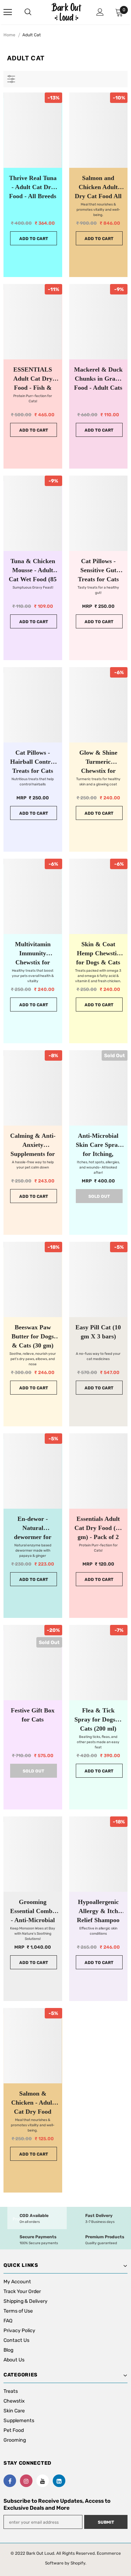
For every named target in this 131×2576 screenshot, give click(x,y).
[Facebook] (10, 2481)
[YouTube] (43, 2481)
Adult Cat (32, 35)
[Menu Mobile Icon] (8, 12)
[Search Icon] (35, 12)
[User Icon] (100, 12)
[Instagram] (26, 2481)
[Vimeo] (59, 2481)
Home (9, 35)
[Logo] (66, 12)
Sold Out (99, 1196)
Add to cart (34, 239)
